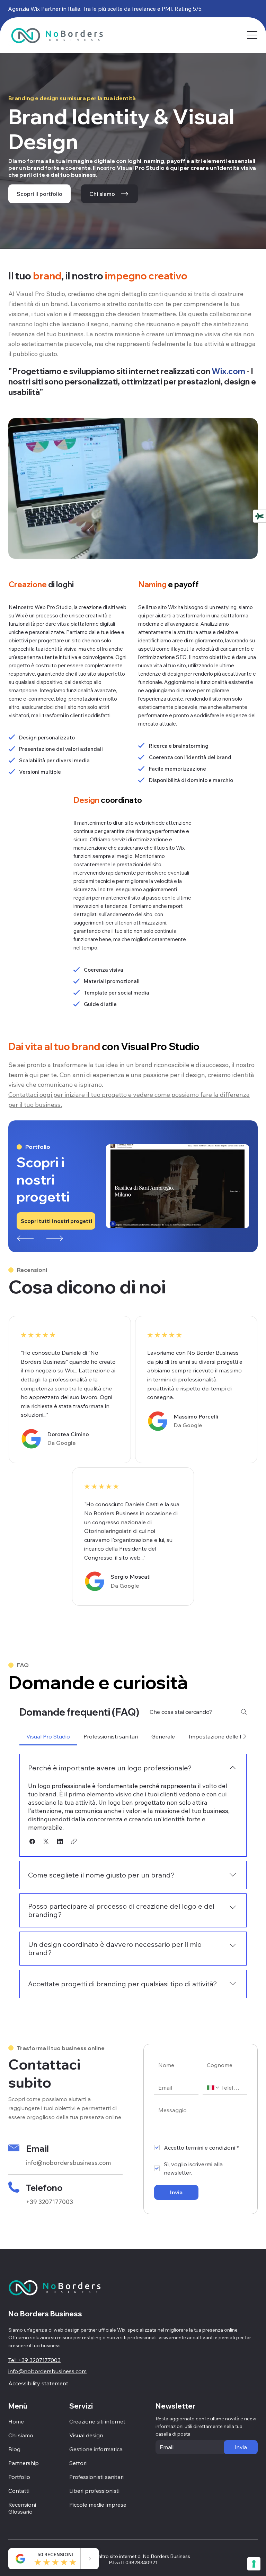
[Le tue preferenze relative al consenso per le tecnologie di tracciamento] (254, 2564)
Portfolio (19, 2477)
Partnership (24, 2463)
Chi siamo (21, 2435)
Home (16, 2421)
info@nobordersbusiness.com (68, 2163)
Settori (78, 2463)
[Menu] (253, 35)
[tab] (48, 1736)
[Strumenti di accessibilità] (259, 516)
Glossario (20, 2512)
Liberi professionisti (94, 2491)
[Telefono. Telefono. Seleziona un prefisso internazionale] (213, 2088)
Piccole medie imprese (98, 2505)
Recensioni (22, 2505)
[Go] (90, 2559)
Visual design (86, 2435)
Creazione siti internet (97, 2421)
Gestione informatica (96, 2449)
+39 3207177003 (50, 2202)
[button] (32, 1841)
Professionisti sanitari (96, 2477)
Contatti (19, 2491)
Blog (14, 2449)
